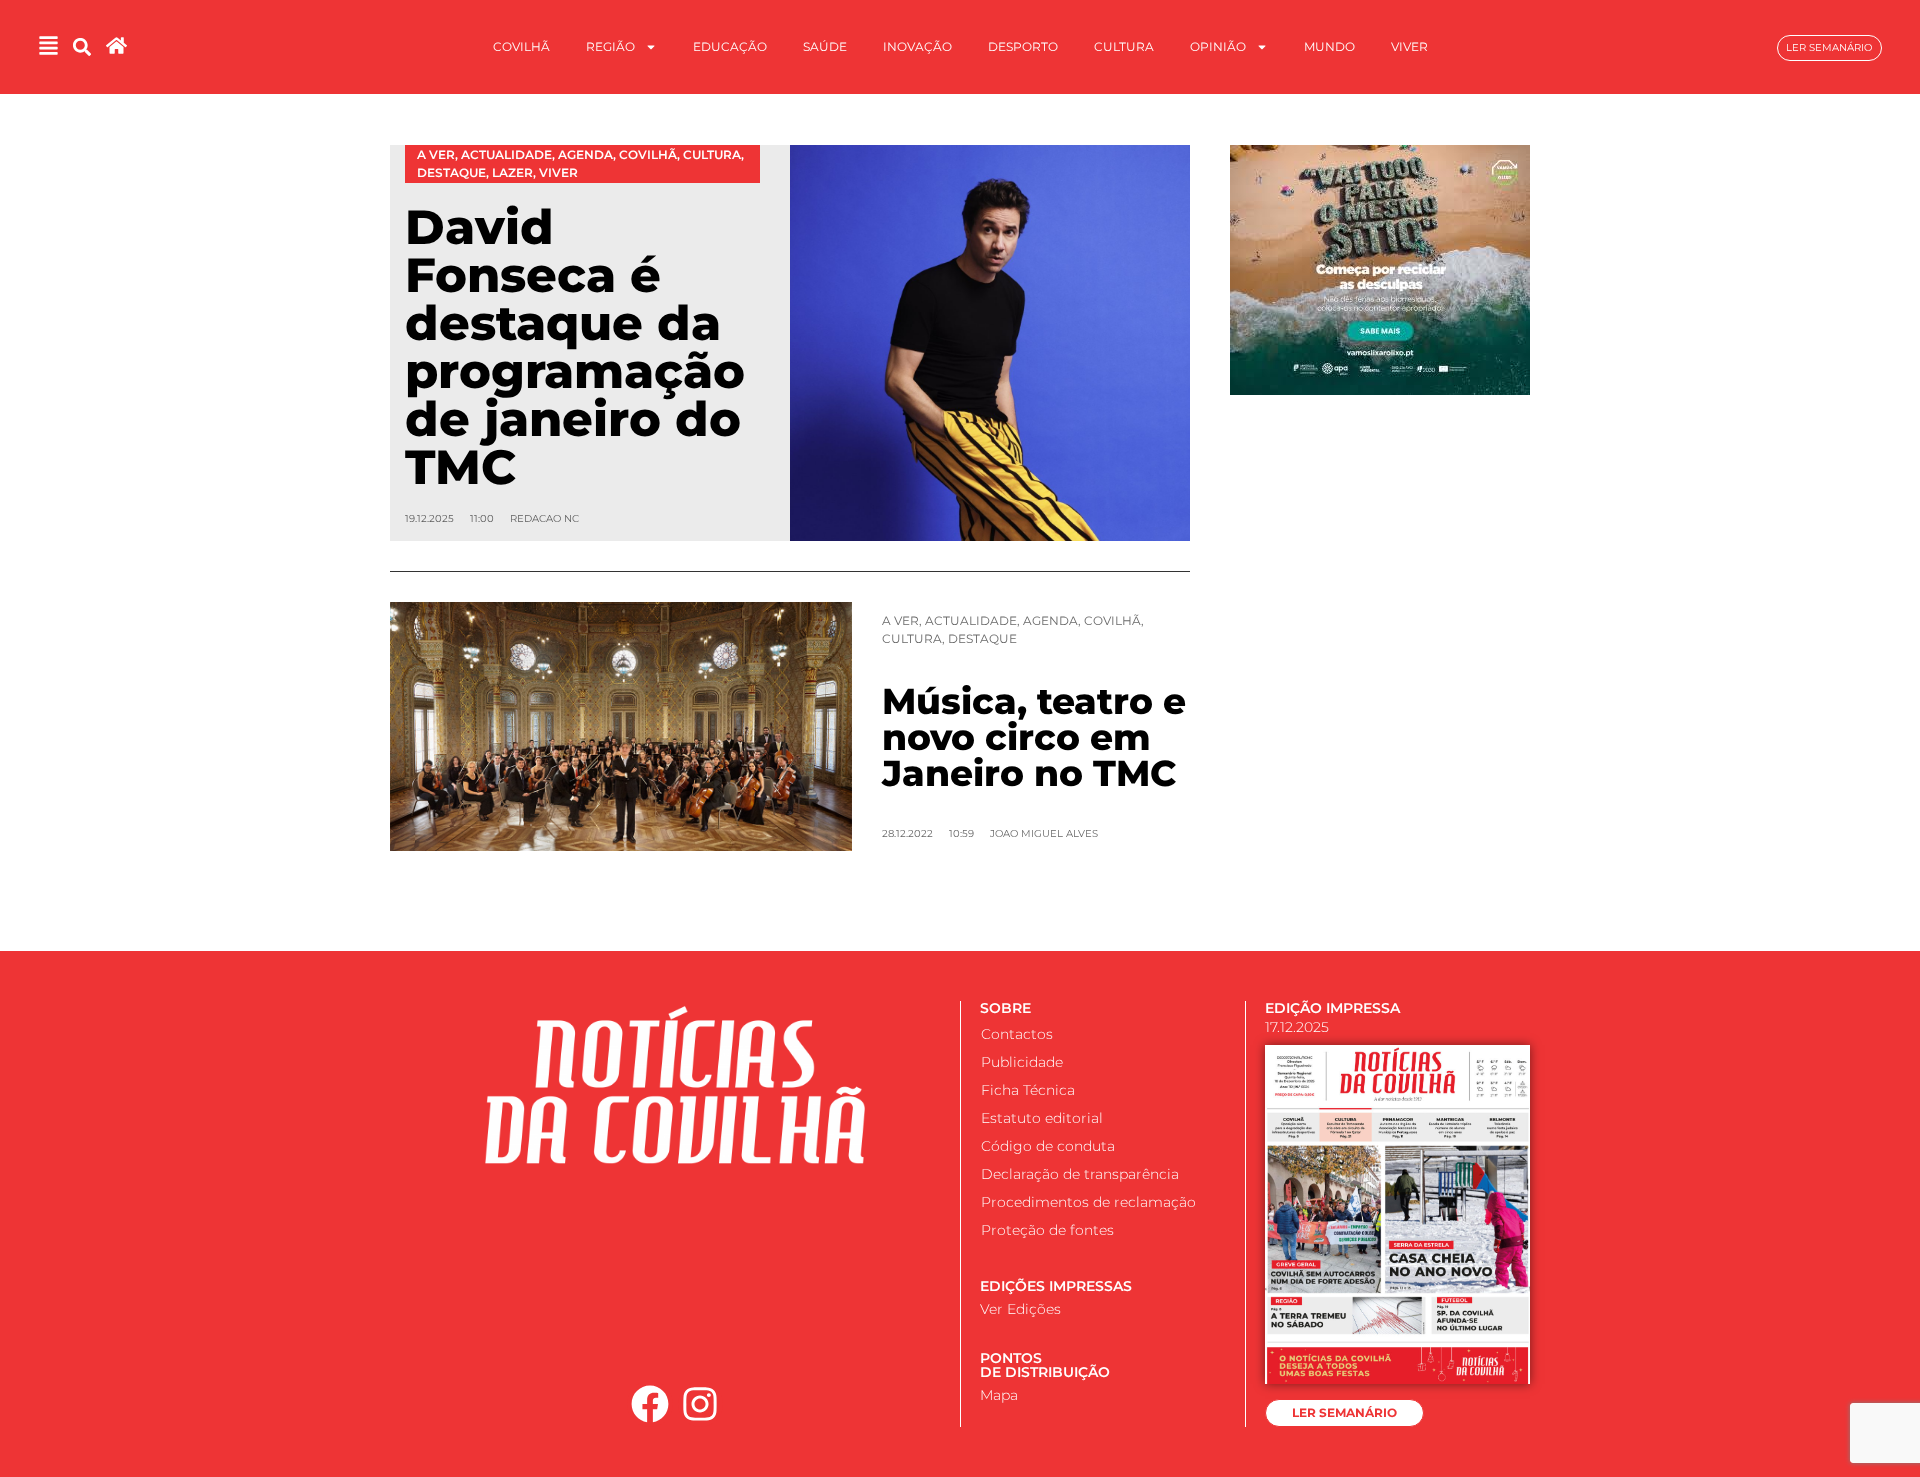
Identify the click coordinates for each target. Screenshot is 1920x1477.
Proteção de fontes (1047, 1230)
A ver (900, 620)
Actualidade (971, 620)
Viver (1409, 46)
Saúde (825, 46)
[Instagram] (701, 1404)
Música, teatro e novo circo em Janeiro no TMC (1034, 737)
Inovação (917, 46)
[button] (81, 47)
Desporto (1023, 46)
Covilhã (521, 46)
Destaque (982, 638)
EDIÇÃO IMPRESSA (1332, 1008)
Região (610, 46)
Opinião (1218, 46)
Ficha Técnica (1028, 1090)
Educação (730, 46)
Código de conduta (1048, 1146)
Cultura (1124, 46)
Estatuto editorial (1042, 1118)
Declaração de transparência (1080, 1174)
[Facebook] (650, 1404)
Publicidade (1022, 1062)
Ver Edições (1020, 1309)
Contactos (1017, 1034)
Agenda (1050, 620)
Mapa (999, 1395)
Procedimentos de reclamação (1088, 1202)
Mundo (1329, 46)
